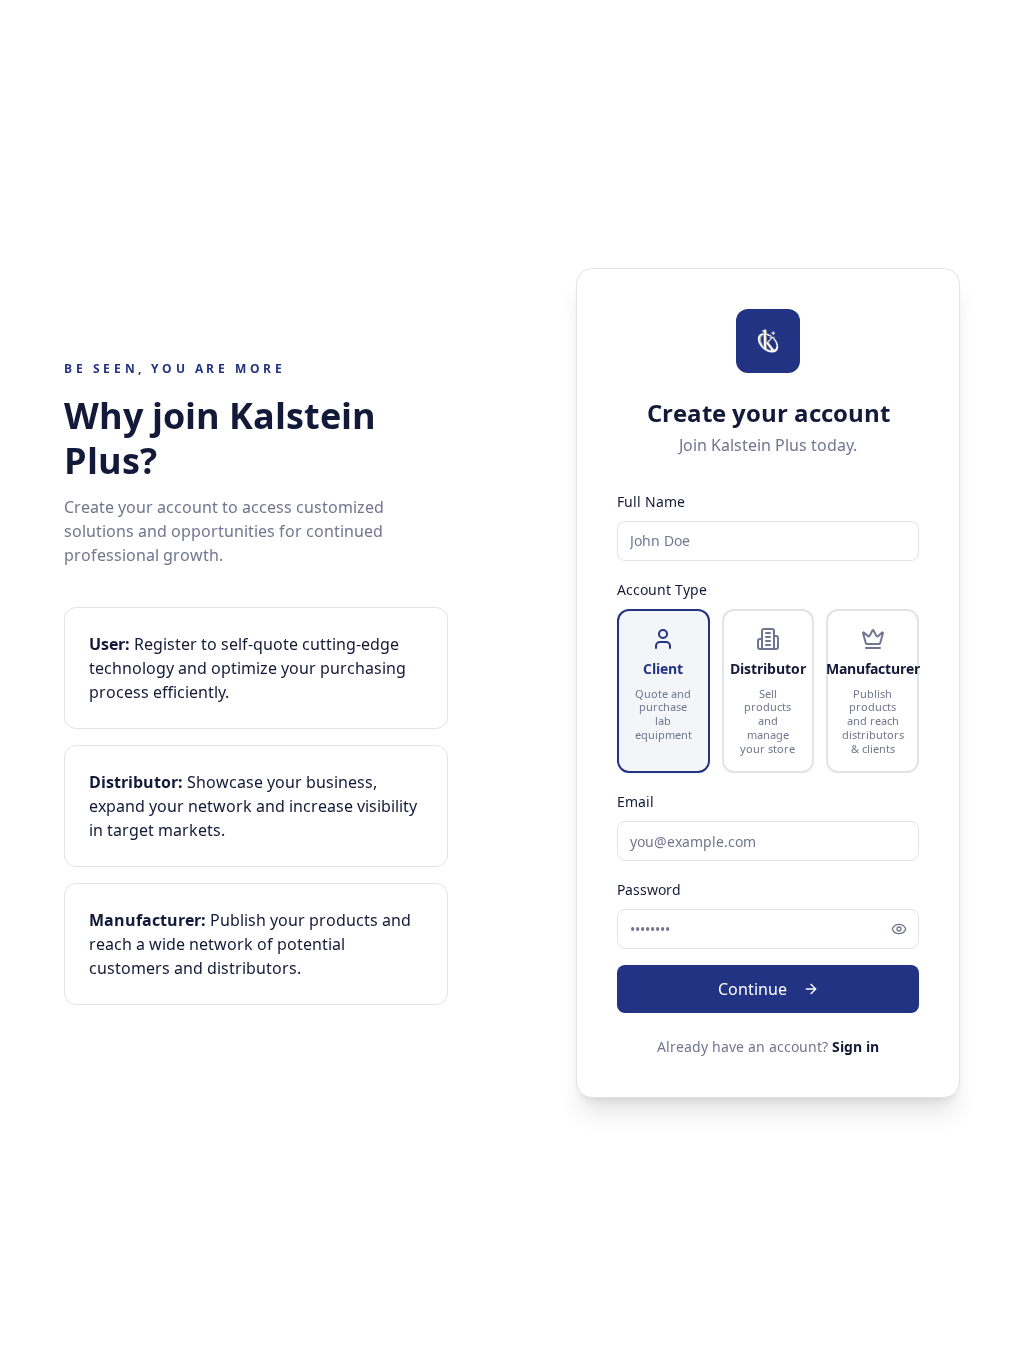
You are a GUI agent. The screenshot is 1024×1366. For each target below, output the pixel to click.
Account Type (662, 589)
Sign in (855, 1046)
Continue (752, 989)
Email (635, 801)
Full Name (651, 501)
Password (649, 889)
